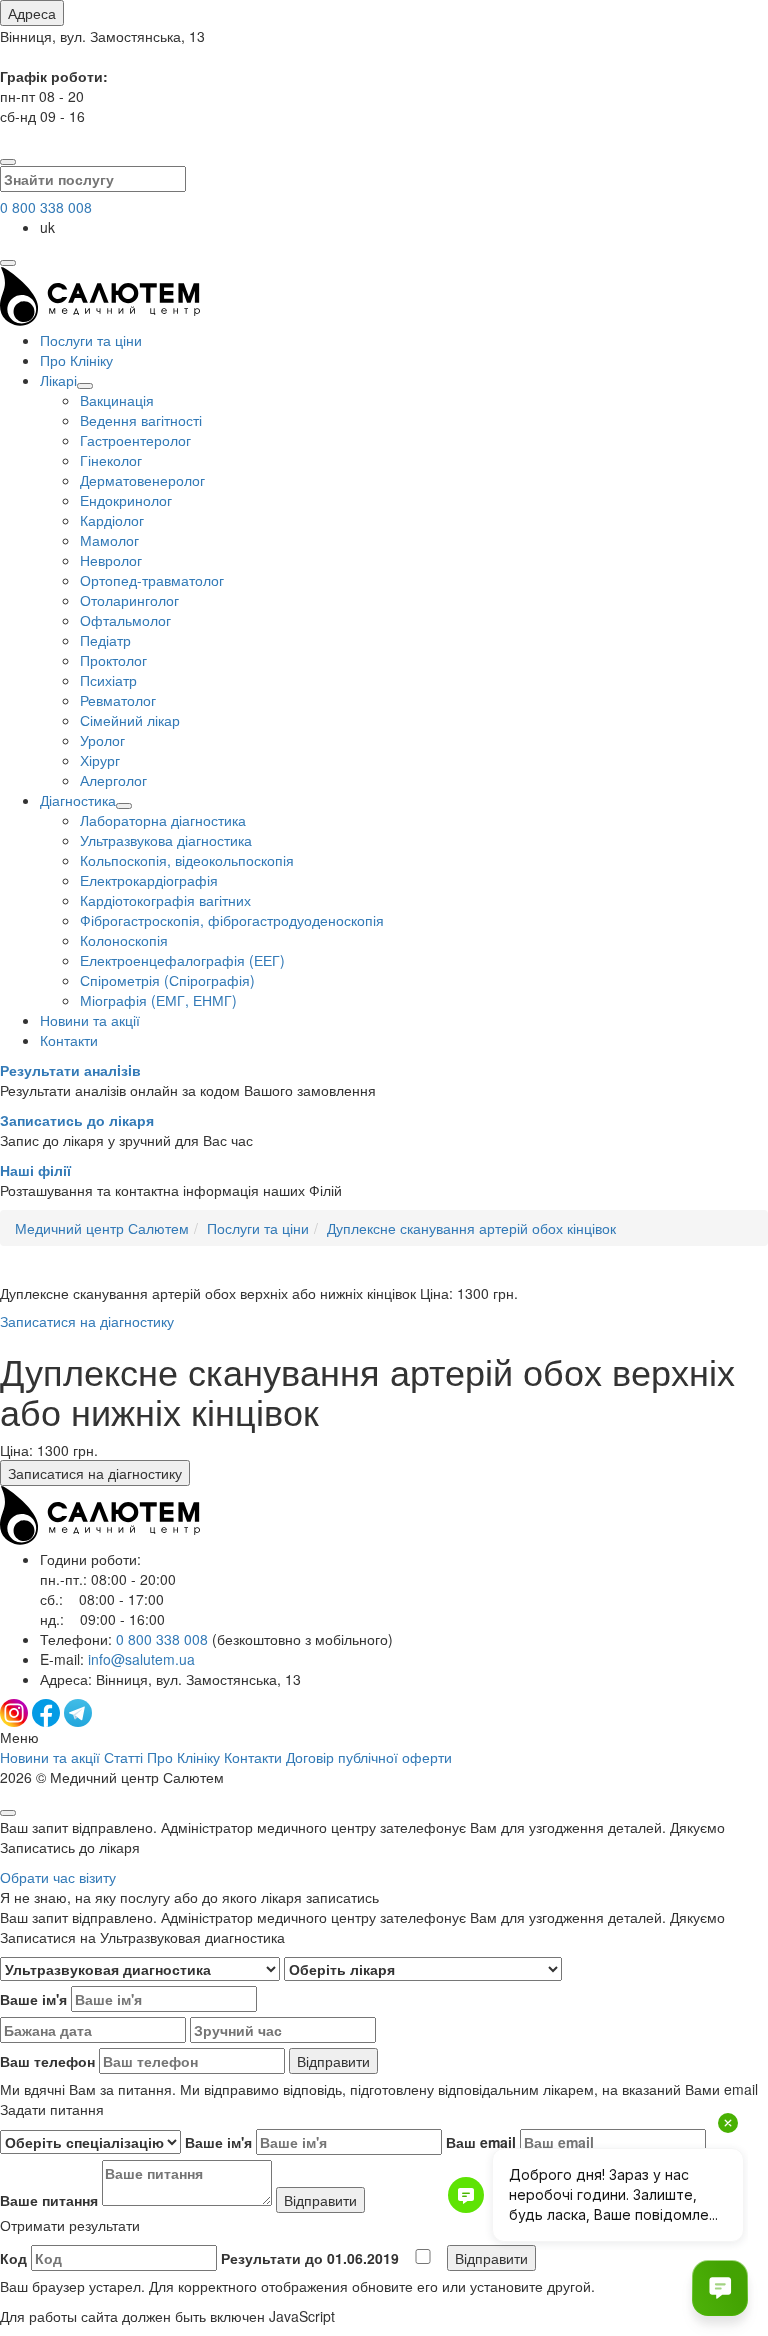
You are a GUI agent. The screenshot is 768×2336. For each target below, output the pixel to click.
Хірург (100, 760)
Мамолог (109, 540)
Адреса (32, 13)
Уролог (102, 740)
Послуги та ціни (91, 340)
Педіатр (105, 640)
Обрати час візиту (58, 1877)
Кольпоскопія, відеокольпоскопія (187, 860)
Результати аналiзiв (70, 1070)
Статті (123, 1757)
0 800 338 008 (46, 207)
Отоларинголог (129, 600)
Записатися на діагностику (87, 1321)
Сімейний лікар (130, 720)
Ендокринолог (126, 500)
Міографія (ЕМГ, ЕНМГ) (158, 1000)
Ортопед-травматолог (152, 580)
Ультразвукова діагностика (166, 840)
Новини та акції (90, 1020)
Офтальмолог (125, 620)
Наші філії (35, 1170)
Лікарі (58, 380)
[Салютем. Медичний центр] (100, 320)
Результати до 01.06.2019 (312, 2258)
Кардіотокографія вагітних (165, 900)
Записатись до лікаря (77, 1120)
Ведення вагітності (141, 420)
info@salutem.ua (141, 1659)
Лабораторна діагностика (163, 820)
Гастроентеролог (135, 440)
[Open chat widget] (720, 2288)
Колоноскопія (124, 940)
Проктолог (113, 660)
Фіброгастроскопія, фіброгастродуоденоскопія (232, 920)
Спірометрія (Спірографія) (167, 980)
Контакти (69, 1040)
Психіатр (108, 680)
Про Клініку (76, 360)
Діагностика (78, 800)
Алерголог (113, 780)
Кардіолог (112, 520)
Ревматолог (118, 700)
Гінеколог (111, 460)
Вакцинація (117, 400)
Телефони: (216, 1639)
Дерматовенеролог (142, 480)
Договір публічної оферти (369, 1757)
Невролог (111, 560)
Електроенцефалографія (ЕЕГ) (182, 960)
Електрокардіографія (149, 880)
